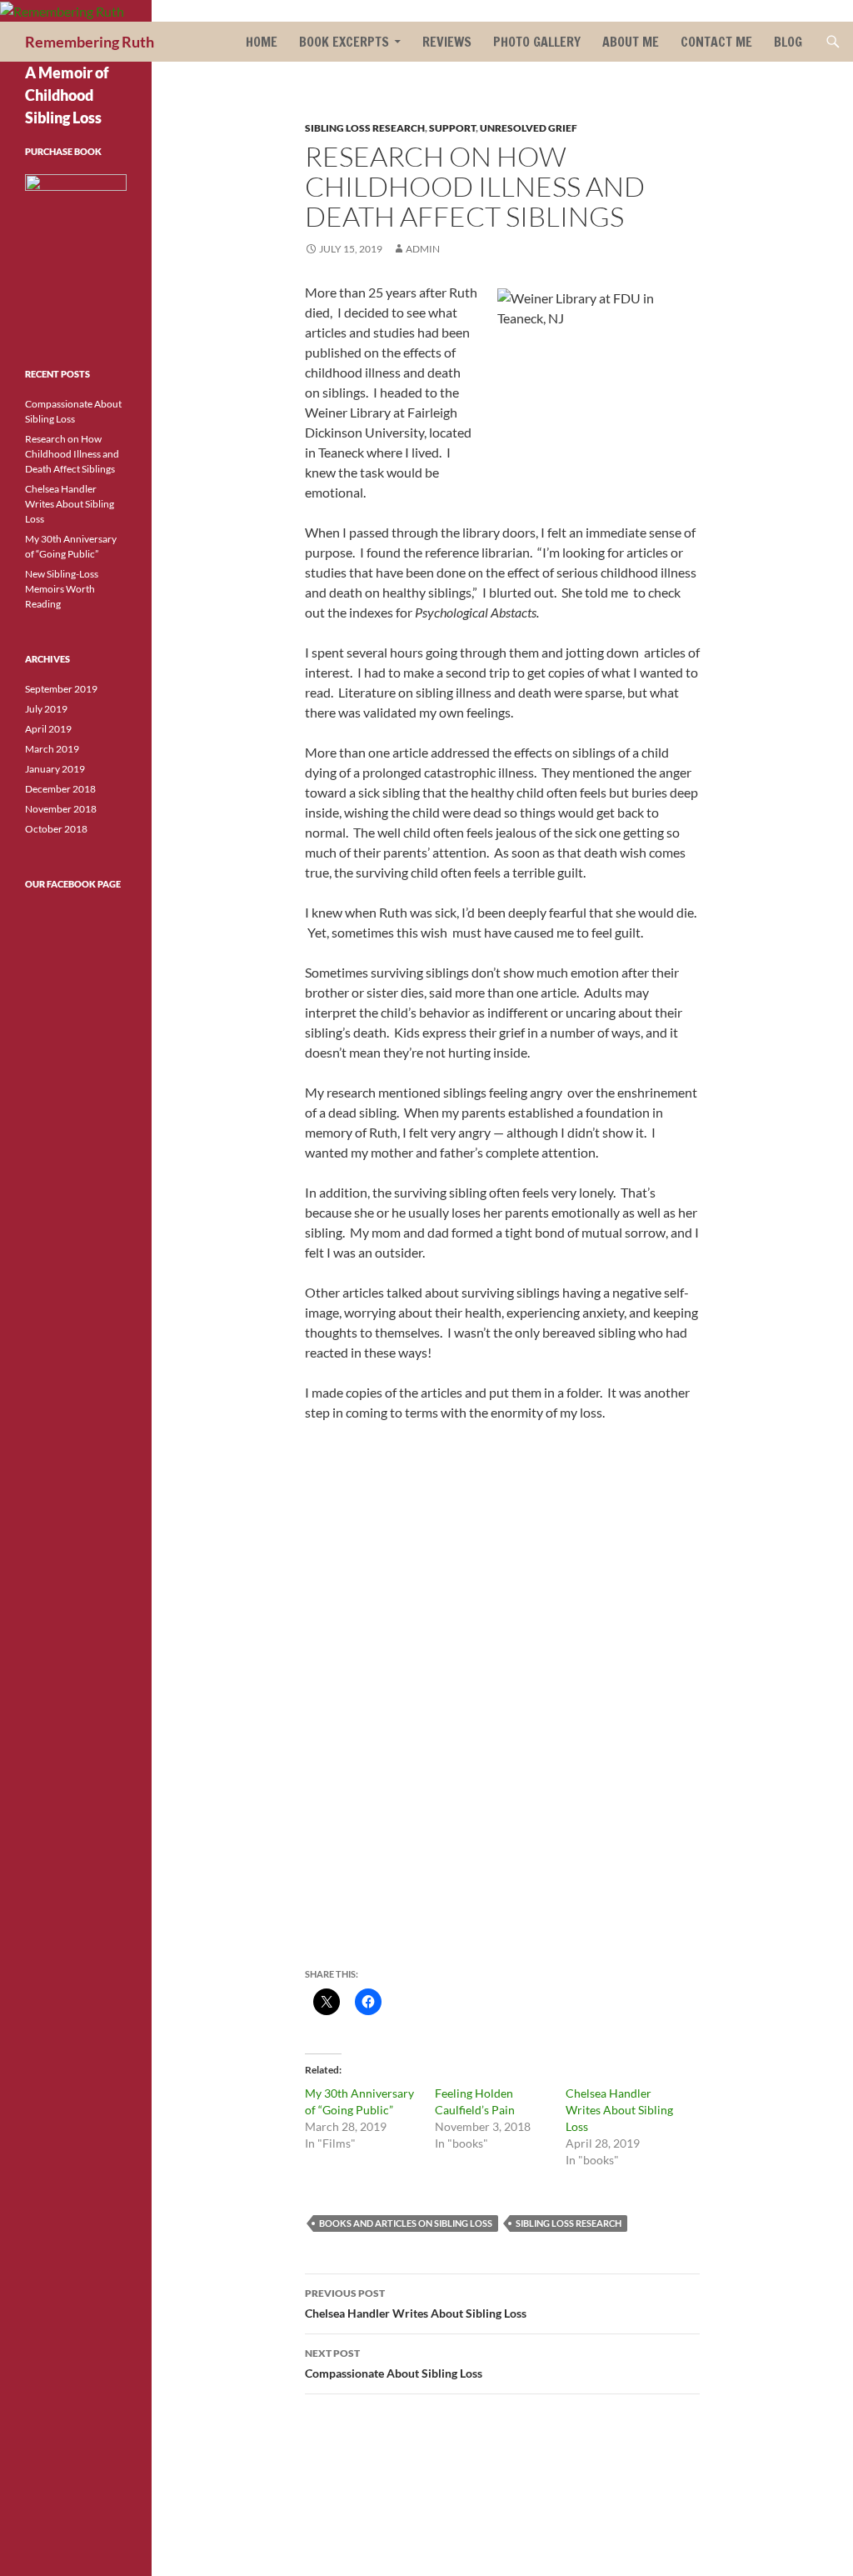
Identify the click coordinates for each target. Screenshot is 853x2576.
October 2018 (56, 829)
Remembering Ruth (90, 42)
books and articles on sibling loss (406, 2223)
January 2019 (55, 769)
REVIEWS (447, 42)
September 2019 (61, 689)
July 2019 (46, 709)
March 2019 (52, 749)
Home (262, 42)
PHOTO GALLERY (537, 42)
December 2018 (60, 789)
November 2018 (61, 809)
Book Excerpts (344, 42)
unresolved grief (529, 128)
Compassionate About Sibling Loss (394, 2363)
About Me (631, 42)
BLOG (788, 42)
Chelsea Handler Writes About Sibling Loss (619, 2110)
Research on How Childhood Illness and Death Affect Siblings (72, 454)
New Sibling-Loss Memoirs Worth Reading (62, 589)
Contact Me (716, 42)
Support (452, 128)
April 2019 (48, 729)
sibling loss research (365, 128)
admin (423, 249)
